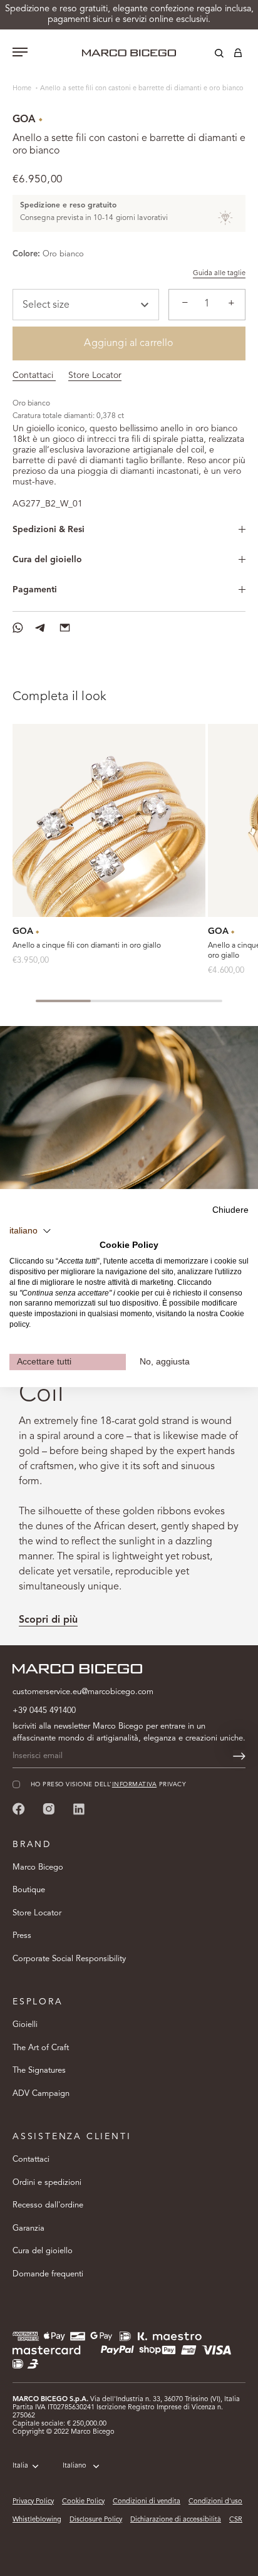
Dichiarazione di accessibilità (176, 2520)
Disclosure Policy (96, 2520)
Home (23, 89)
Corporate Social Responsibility (69, 1959)
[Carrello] (238, 55)
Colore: (26, 254)
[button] (30, 1231)
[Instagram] (49, 1809)
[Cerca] (210, 55)
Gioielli (25, 2025)
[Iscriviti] (239, 1756)
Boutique (29, 1890)
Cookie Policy (83, 2502)
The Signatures (39, 2071)
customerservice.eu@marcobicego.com (83, 1692)
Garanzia (28, 2228)
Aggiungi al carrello (129, 343)
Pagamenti (35, 590)
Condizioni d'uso (215, 2502)
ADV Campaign (41, 2094)
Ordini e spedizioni (47, 2183)
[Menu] (20, 53)
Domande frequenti (48, 2274)
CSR (236, 2520)
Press (22, 1936)
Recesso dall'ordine (48, 2205)
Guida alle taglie (219, 274)
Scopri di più (48, 1620)
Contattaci (34, 375)
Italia (20, 2466)
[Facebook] (19, 1809)
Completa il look (59, 697)
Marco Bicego (38, 1867)
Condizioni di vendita (147, 2502)
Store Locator (95, 375)
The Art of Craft (41, 2048)
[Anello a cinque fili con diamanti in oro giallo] (109, 820)
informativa (134, 1785)
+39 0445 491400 (44, 1711)
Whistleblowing (37, 2520)
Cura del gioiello (47, 560)
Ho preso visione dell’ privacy (108, 1785)
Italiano (75, 2466)
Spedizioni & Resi (49, 530)
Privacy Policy (33, 2502)
